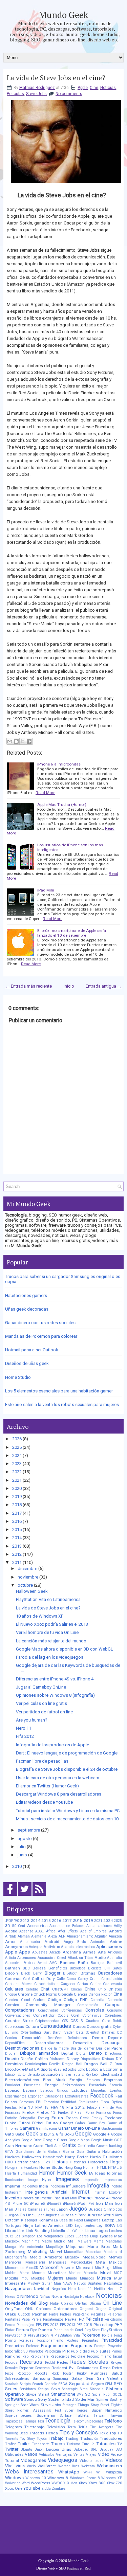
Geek (32, 2134)
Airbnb (10, 1936)
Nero (72, 2289)
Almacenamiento (80, 1936)
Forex (90, 2113)
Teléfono (113, 2421)
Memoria (13, 2262)
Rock (55, 2373)
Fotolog (44, 2118)
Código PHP (76, 2000)
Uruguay (106, 2449)
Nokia (57, 2296)
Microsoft (49, 2267)
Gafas (80, 2123)
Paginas (98, 2314)
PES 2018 (84, 2325)
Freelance (113, 2118)
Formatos (104, 2113)
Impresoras (113, 2180)
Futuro (52, 2123)
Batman (13, 1968)
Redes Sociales (89, 2362)
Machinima (31, 2241)
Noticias (108, 88)
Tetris (83, 2427)
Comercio (115, 2000)
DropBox (13, 2069)
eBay (57, 2069)
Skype (31, 2394)
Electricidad (111, 2074)
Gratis (69, 2145)
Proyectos (36, 2351)
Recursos (31, 2362)
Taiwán (116, 2416)
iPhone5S (54, 2204)
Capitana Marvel (19, 1984)
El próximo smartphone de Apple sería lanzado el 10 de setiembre (72, 933)
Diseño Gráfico (34, 2059)
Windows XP (112, 2478)
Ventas (79, 2455)
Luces (69, 2236)
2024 (17, 1455)
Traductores (111, 2438)
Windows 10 (36, 2478)
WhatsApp (69, 2472)
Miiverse (67, 2268)
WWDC (57, 2483)
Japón (62, 2209)
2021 (17, 1480)
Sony (43, 2399)
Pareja (37, 2319)
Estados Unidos (54, 2091)
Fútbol (38, 2123)
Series (11, 2389)
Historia (60, 2162)
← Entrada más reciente (29, 986)
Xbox (83, 2483)
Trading (72, 2439)
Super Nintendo (107, 2410)
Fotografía (27, 2118)
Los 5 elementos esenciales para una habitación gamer (59, 1391)
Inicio (69, 986)
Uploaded (81, 2449)
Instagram (13, 2192)
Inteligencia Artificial (46, 2192)
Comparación (88, 2005)
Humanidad (27, 2173)
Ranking (13, 2356)
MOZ (118, 2273)
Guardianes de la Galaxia (38, 2152)
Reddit (50, 2363)
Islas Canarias (30, 2209)
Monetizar (57, 2273)
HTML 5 (115, 2167)
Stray (95, 2405)
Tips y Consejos (79, 2433)
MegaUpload (94, 2257)
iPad (57, 2198)
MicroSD (32, 2268)
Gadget (67, 2123)
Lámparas (92, 2220)
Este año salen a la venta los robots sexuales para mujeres (62, 1404)
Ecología (94, 2069)
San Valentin (110, 2378)
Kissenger (29, 2220)
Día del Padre (109, 2048)
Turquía (88, 2444)
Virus (20, 2466)
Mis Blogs (103, 2268)
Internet (80, 2192)
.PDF (9, 1921)
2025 (17, 1447)
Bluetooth (70, 1973)
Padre (54, 2314)
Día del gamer (83, 2048)
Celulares (14, 1989)
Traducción (89, 2439)
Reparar (26, 2368)
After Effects (68, 1931)
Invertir (46, 2198)
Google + (101, 2134)
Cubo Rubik (112, 2021)
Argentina (72, 1952)
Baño (83, 1963)
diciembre (27, 1569)
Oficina (95, 2303)
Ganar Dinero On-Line (79, 2128)
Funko (11, 2123)
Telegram (14, 2427)
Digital (67, 2053)
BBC (26, 1968)
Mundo (71, 2278)
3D (8, 1926)
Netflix (100, 2289)
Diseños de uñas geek (27, 1363)
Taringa (30, 2421)
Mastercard (113, 2252)
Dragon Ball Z (98, 2064)
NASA (67, 2283)
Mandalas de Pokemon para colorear (41, 1336)
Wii (99, 2472)
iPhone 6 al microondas (59, 764)
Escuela (116, 2085)
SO (88, 2394)
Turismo (73, 2444)
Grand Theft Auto (47, 2146)
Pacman (40, 2314)
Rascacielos (60, 2356)
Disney (73, 2059)
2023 (17, 1464)
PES (39, 2325)
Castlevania (112, 1984)
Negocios (59, 2289)
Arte (102, 1952)
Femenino (51, 2102)
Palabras (115, 2314)
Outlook (24, 2314)
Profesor (33, 2346)
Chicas (76, 1989)
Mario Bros (98, 2247)
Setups (44, 2389)
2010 (17, 1866)
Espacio (12, 2090)
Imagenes (67, 2179)
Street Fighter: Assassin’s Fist (33, 2410)
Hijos (46, 2162)
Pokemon (91, 2335)
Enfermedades (74, 2085)
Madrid (60, 2241)
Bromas (88, 1973)
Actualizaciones (99, 1926)
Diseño (12, 2059)
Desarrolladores (49, 2043)
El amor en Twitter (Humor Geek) (47, 1786)
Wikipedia (114, 2472)
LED (69, 2226)
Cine (94, 88)
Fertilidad (69, 2102)
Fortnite (11, 2118)
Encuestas (32, 2085)
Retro (117, 2368)
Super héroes (76, 2410)
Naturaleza (113, 2283)
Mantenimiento (31, 2247)
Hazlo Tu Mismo (106, 2157)
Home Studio (18, 1377)
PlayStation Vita (67, 2335)
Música (104, 2278)
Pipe (34, 2330)
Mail (72, 2241)
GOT (118, 2140)
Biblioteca (78, 1968)
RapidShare (39, 2356)
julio (22, 1847)
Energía (52, 2085)
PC (81, 2319)
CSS (65, 2021)
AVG (53, 1963)
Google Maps (79, 2140)
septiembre (29, 1830)
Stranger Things (76, 2405)
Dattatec (108, 2032)
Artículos (115, 1952)
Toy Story (27, 2439)
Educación (50, 2074)
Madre (47, 2241)
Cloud (26, 2000)
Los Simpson (25, 2236)
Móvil (105, 2273)
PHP (118, 2325)
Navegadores (18, 2289)
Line (21, 2231)
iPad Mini (46, 890)
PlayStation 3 (16, 2335)
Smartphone (63, 2394)
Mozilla (12, 2278)
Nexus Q (12, 2297)
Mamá (99, 2241)
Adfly (118, 1926)
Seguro (98, 2384)
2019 (17, 1497)
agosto (25, 1839)
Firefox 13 (46, 2112)
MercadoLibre (81, 2262)
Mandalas (114, 2241)
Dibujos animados (39, 2053)
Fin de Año (112, 2107)
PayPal (71, 2319)
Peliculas (15, 94)
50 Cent (19, 1926)
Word (26, 2483)
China (90, 1989)
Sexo (56, 2389)
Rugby (82, 2373)
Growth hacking (109, 2146)
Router (68, 2373)
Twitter (12, 2449)
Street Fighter (111, 2405)
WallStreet (47, 2466)
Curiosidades (56, 2026)
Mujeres (56, 2278)
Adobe (11, 1931)
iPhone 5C (20, 2204)
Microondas (14, 2268)
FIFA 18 (58, 2107)
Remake (11, 2368)
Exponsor (35, 2096)
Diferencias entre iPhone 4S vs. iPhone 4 (55, 1679)
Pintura (23, 2330)
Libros (10, 2231)
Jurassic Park (73, 2215)
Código (54, 2000)
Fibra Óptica (111, 2102)
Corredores (113, 2015)
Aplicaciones (109, 1947)
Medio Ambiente (46, 2257)
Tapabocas (14, 2421)
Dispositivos (90, 2059)
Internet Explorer (108, 2192)
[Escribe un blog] (16, 741)
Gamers (27, 2128)
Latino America (49, 2226)
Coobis (63, 2015)
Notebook (87, 2297)
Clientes (12, 2000)
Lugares (82, 2236)
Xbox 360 (97, 2483)
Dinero (96, 2053)
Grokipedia (86, 2146)
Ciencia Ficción (100, 1994)
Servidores (28, 2389)
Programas (81, 2346)
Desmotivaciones (22, 2048)
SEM (109, 2384)
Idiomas (114, 2173)
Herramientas (27, 2162)
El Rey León (91, 2075)
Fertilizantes (89, 2102)
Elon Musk (54, 2080)
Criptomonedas (47, 2021)
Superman (46, 2415)
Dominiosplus (36, 2064)
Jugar (39, 2215)
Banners (68, 1963)
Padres (66, 2314)
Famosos (27, 2102)
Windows (14, 2478)
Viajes (91, 2455)
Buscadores (110, 1973)
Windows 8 (58, 2478)
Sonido (30, 2399)
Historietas (98, 2162)
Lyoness (106, 2236)
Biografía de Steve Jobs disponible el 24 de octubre (67, 1769)
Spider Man (85, 2399)
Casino (96, 1984)
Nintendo (29, 2296)
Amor (10, 1942)
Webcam (88, 2466)
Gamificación (46, 2129)
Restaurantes (88, 2368)
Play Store (92, 2330)
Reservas (43, 2368)
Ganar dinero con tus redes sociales (40, 1323)
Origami (86, 2309)
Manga (11, 2247)
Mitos (118, 2268)
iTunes (50, 2209)
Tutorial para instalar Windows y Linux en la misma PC (68, 1811)
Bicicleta (95, 1968)
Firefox (28, 2112)
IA (91, 2173)
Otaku (11, 2314)
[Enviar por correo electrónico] (10, 741)
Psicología (53, 2351)
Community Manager (48, 2005)
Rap (25, 2356)
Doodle (54, 2064)
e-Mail (27, 2069)
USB (119, 2449)
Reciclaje (78, 2356)
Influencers (76, 2186)
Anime (116, 1942)
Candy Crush (89, 1979)
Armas (89, 1952)
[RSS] (39, 1896)
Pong (118, 2335)
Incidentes (30, 2186)
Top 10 (116, 2433)
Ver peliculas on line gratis (41, 1703)
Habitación (112, 2151)
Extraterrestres (77, 2096)
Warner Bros (69, 2466)
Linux (90, 2231)
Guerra (69, 2152)
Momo (24, 2273)
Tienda (52, 2433)
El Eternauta (71, 2075)
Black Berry (31, 1973)
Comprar (113, 2005)
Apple (83, 88)
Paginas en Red (79, 2568)
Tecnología (58, 2421)
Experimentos (16, 2096)
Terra (72, 2427)
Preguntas (90, 2340)
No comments (69, 94)
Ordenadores (65, 2309)
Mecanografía (16, 2257)
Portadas (26, 2340)
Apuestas (40, 1952)
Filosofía (94, 2107)
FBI (39, 2102)
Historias (78, 2162)
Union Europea (47, 2449)
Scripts (25, 2384)
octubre (25, 1585)
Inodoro (116, 2186)
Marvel (56, 2252)
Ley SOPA (106, 2226)
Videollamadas (92, 2461)
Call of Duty (43, 1979)
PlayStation (111, 2330)
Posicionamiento (50, 2340)
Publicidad (80, 2351)
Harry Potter (77, 2157)
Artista (10, 1958)
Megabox (72, 2257)
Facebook (102, 2096)
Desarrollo (82, 2043)
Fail (119, 2096)
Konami (46, 2220)
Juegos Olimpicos (105, 2209)
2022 (17, 1472)
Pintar (10, 2330)
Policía (107, 2335)
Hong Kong (73, 2168)
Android (52, 1942)
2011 (17, 1562)
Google (83, 2134)
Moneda (38, 2273)
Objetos (67, 2303)
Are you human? (32, 1720)
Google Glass (55, 2140)
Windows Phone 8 (85, 2478)
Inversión (31, 2198)
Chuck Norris (45, 1994)
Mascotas (93, 2252)
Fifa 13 (26, 2107)
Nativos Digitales (88, 2283)
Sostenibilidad (61, 2399)
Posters (72, 2340)
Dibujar (11, 2053)
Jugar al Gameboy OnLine (41, 1687)
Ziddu (46, 2489)
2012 (17, 1554)
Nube (54, 2303)
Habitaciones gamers (26, 1295)
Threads (37, 2433)
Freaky (97, 2118)
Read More (45, 793)
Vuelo (31, 2466)
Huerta (10, 2173)
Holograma (14, 2168)
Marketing (38, 2251)
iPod (81, 2203)
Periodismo (113, 2319)
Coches (39, 2000)
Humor (47, 2173)
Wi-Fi (88, 2472)
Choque (11, 1994)
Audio (100, 1958)
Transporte (41, 2444)
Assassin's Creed (52, 1958)
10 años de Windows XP (40, 1616)
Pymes (117, 2351)
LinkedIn (58, 2231)
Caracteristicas (46, 1984)
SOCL (118, 2394)
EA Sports (43, 2069)
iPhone (85, 2198)
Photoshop (103, 2325)
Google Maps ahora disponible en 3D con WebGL (65, 1649)
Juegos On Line (19, 2215)
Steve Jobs (36, 94)
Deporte (115, 2038)
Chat (45, 1989)
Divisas (108, 2059)
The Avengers (101, 2427)
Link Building (38, 2231)
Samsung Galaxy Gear (73, 2379)
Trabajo (56, 2438)
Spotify (116, 2399)
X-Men (72, 2483)
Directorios (113, 2053)
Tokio (104, 2433)
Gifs (59, 2134)
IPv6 (91, 2204)
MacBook (12, 2241)
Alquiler (101, 1936)
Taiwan (99, 2416)
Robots (41, 2373)
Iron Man (104, 2203)
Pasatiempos (53, 2319)
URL (94, 2449)
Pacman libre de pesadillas (42, 1761)
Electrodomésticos (22, 2080)
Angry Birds (75, 1942)
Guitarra (93, 2152)
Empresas (113, 2080)
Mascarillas (74, 2252)
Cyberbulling (31, 2032)
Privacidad (112, 2340)
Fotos (57, 2118)
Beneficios (58, 1968)
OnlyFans (14, 2309)
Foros (118, 2113)
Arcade (55, 1952)
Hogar (116, 2162)
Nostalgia (71, 2297)
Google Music (102, 2140)
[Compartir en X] (23, 741)
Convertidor (44, 2015)
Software (14, 2399)
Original (115, 2309)
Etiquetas (99, 2091)
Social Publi (102, 2394)
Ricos (9, 2373)
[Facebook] (10, 1896)
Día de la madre (55, 2048)
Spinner (102, 2400)
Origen (101, 2309)
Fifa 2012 (25, 1736)
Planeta (45, 2330)
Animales (98, 1942)
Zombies (59, 2489)
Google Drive (31, 2140)
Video (104, 2454)
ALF (62, 1936)
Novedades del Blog (26, 2303)
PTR (66, 2351)
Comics (12, 2005)
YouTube (32, 2488)
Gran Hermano (19, 2146)
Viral (9, 2466)
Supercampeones (18, 2416)
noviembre (28, 1577)
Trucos (58, 2444)
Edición (11, 2075)
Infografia (98, 2186)
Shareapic (70, 2389)
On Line (113, 2303)
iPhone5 (38, 2203)
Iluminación (14, 2180)
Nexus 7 (115, 2289)
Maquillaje (55, 2247)
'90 (17, 1921)
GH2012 (47, 2134)
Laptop (108, 2220)
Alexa (52, 1936)
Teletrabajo (34, 2427)
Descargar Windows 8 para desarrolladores (59, 1794)
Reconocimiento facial (104, 2356)
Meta (100, 2262)
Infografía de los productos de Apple (52, 1745)
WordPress (40, 2483)
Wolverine (13, 2483)
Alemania (39, 1936)
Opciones (43, 2309)
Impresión (92, 2180)
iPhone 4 (100, 2198)
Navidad (41, 2289)
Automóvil (13, 1963)
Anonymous (16, 1947)
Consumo (114, 2010)
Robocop (24, 2373)
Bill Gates (113, 1968)
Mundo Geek (63, 15)
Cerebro (32, 1989)
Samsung (41, 2378)
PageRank (81, 2314)
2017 (17, 1513)
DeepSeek (55, 2038)
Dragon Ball (72, 2064)
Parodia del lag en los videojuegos (50, 1657)
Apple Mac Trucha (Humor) (62, 805)
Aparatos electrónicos (78, 1947)
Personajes (25, 2325)
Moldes (11, 2273)
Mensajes (58, 2262)
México (115, 2262)
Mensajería (35, 2262)
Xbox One (14, 2488)
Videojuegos (62, 2460)
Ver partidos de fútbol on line (44, 1712)
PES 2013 (68, 2325)
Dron (118, 2064)
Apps (24, 1952)
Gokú (69, 2134)
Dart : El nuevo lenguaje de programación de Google (67, 1753)
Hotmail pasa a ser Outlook (32, 1350)
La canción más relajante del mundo (51, 1641)
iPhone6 (69, 2204)
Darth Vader (63, 2032)
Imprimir (13, 2186)
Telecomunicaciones (88, 2421)
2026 (17, 1439)
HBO (9, 2162)
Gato (9, 2134)
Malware (84, 2241)
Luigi (94, 2236)
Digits (81, 2053)
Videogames (34, 2460)
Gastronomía (112, 2129)
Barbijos (98, 1963)
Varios (31, 2454)
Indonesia (57, 2186)
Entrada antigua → (104, 986)
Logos (102, 2231)
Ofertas (81, 2303)
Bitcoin (12, 1973)
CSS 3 (77, 2021)
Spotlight (12, 2405)
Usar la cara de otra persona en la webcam (58, 1778)
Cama (71, 1979)
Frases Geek (77, 2118)
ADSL (39, 1931)
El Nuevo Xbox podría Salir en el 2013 (52, 1624)
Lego (79, 2226)
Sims (84, 2389)
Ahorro (115, 1931)
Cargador (68, 1984)
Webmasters (109, 2466)
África (51, 1931)
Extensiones (54, 2096)
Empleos (93, 2080)
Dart (47, 2032)
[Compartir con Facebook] (29, 741)
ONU (29, 2309)
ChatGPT (60, 1989)
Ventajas (64, 2454)
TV (120, 2444)
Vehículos (47, 2455)
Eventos (116, 2091)
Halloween (31, 2157)
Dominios (14, 2064)
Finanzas (13, 2113)
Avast (42, 1963)
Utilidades (14, 2454)
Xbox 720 (114, 2483)
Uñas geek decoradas (27, 1309)
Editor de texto (29, 2075)
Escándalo (97, 2085)
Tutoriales (106, 2444)
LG (120, 2226)
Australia (114, 1958)
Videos (114, 2460)
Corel (75, 2015)
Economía (113, 2069)
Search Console (45, 2384)
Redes (62, 2362)
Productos (14, 2346)
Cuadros (92, 2021)
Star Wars (29, 2405)
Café (27, 1979)
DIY (119, 2059)
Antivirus (52, 1947)
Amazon (115, 1936)
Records (11, 2363)
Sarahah (12, 2384)
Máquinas (75, 2247)
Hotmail (89, 2168)
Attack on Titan (80, 1958)
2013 (17, 1546)
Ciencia (81, 1994)
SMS (80, 2394)
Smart (44, 2394)
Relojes (116, 2363)
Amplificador (30, 1942)
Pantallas (13, 2319)
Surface (66, 2416)
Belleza (39, 1968)
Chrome (25, 1994)
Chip (102, 1989)
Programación (55, 2346)
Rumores (99, 2373)
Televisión (56, 2427)
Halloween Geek (32, 1591)
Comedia (97, 2000)
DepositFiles (15, 2043)
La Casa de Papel (68, 2220)
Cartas (83, 1984)
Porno (10, 2340)
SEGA (63, 2384)
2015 (17, 1529)
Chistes (115, 1989)
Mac (118, 2236)
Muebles (38, 2278)
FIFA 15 (42, 2107)
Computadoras (20, 2010)
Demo (98, 2038)
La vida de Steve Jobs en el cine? (56, 78)
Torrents (12, 2439)
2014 (17, 1538)
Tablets (82, 2415)
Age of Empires (93, 1931)
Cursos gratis (99, 2026)
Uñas (66, 2449)
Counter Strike (19, 2021)
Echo (81, 2069)
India (44, 2186)
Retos (105, 2368)
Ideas (100, 2173)
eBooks (69, 2069)
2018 (17, 1505)
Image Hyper (39, 2180)
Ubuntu (26, 2449)
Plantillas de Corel (68, 2330)
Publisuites (101, 2351)
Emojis (76, 2080)
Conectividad (48, 2010)
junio (22, 1855)
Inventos (13, 2198)
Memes (115, 2257)
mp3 (25, 2278)
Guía (80, 2152)
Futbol (24, 2123)
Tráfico (11, 2444)
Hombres (31, 2168)
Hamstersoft (53, 2157)
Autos (29, 1963)
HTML (102, 2168)
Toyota (42, 2439)
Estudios (79, 2090)
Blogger (52, 1973)
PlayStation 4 (40, 2335)
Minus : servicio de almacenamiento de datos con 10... (69, 1819)
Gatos (20, 2134)
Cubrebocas (15, 2027)
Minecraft (84, 2268)
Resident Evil (63, 2368)
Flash (79, 2113)
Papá (26, 2319)
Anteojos (36, 1947)
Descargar (112, 2043)
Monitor (75, 2273)
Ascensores (27, 1958)
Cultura (32, 2026)
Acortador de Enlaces (67, 1926)
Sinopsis (97, 2389)
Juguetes (52, 2215)
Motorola (90, 2273)
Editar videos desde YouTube (44, 1802)
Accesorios (37, 1926)
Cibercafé (65, 1994)
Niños (45, 2296)
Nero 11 (24, 1728)
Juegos (78, 2209)
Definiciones (77, 2038)
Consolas (95, 2010)
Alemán (24, 1936)
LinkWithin (75, 2231)
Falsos (11, 2102)
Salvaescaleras (17, 2379)
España (30, 2090)
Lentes (90, 2226)
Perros (10, 2325)
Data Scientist (88, 2032)
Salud (117, 2373)
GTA (9, 2151)
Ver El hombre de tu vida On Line (47, 1632)
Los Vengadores (50, 2236)
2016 (17, 1521)
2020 (17, 1488)
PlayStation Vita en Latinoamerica (48, 1599)
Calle (61, 1979)
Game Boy (96, 2123)
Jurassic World (100, 2215)
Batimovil (114, 1963)
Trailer (24, 2444)
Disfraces (57, 2059)
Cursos (79, 2026)
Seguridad (79, 2384)
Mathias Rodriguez (37, 88)
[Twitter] (25, 1896)
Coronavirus (92, 2015)
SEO (118, 2384)
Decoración (32, 2038)
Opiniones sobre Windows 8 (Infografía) (55, 1695)
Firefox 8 (65, 2113)
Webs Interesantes (29, 2472)
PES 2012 (51, 2325)
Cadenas (13, 1979)
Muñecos (87, 2278)
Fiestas (11, 2107)
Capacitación (112, 1979)
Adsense (26, 1931)
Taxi (41, 2421)
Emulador (13, 2085)
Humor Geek (72, 2173)
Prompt (100, 2346)
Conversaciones (18, 2015)
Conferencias (72, 2010)
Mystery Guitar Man (44, 2283)
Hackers (12, 2157)
